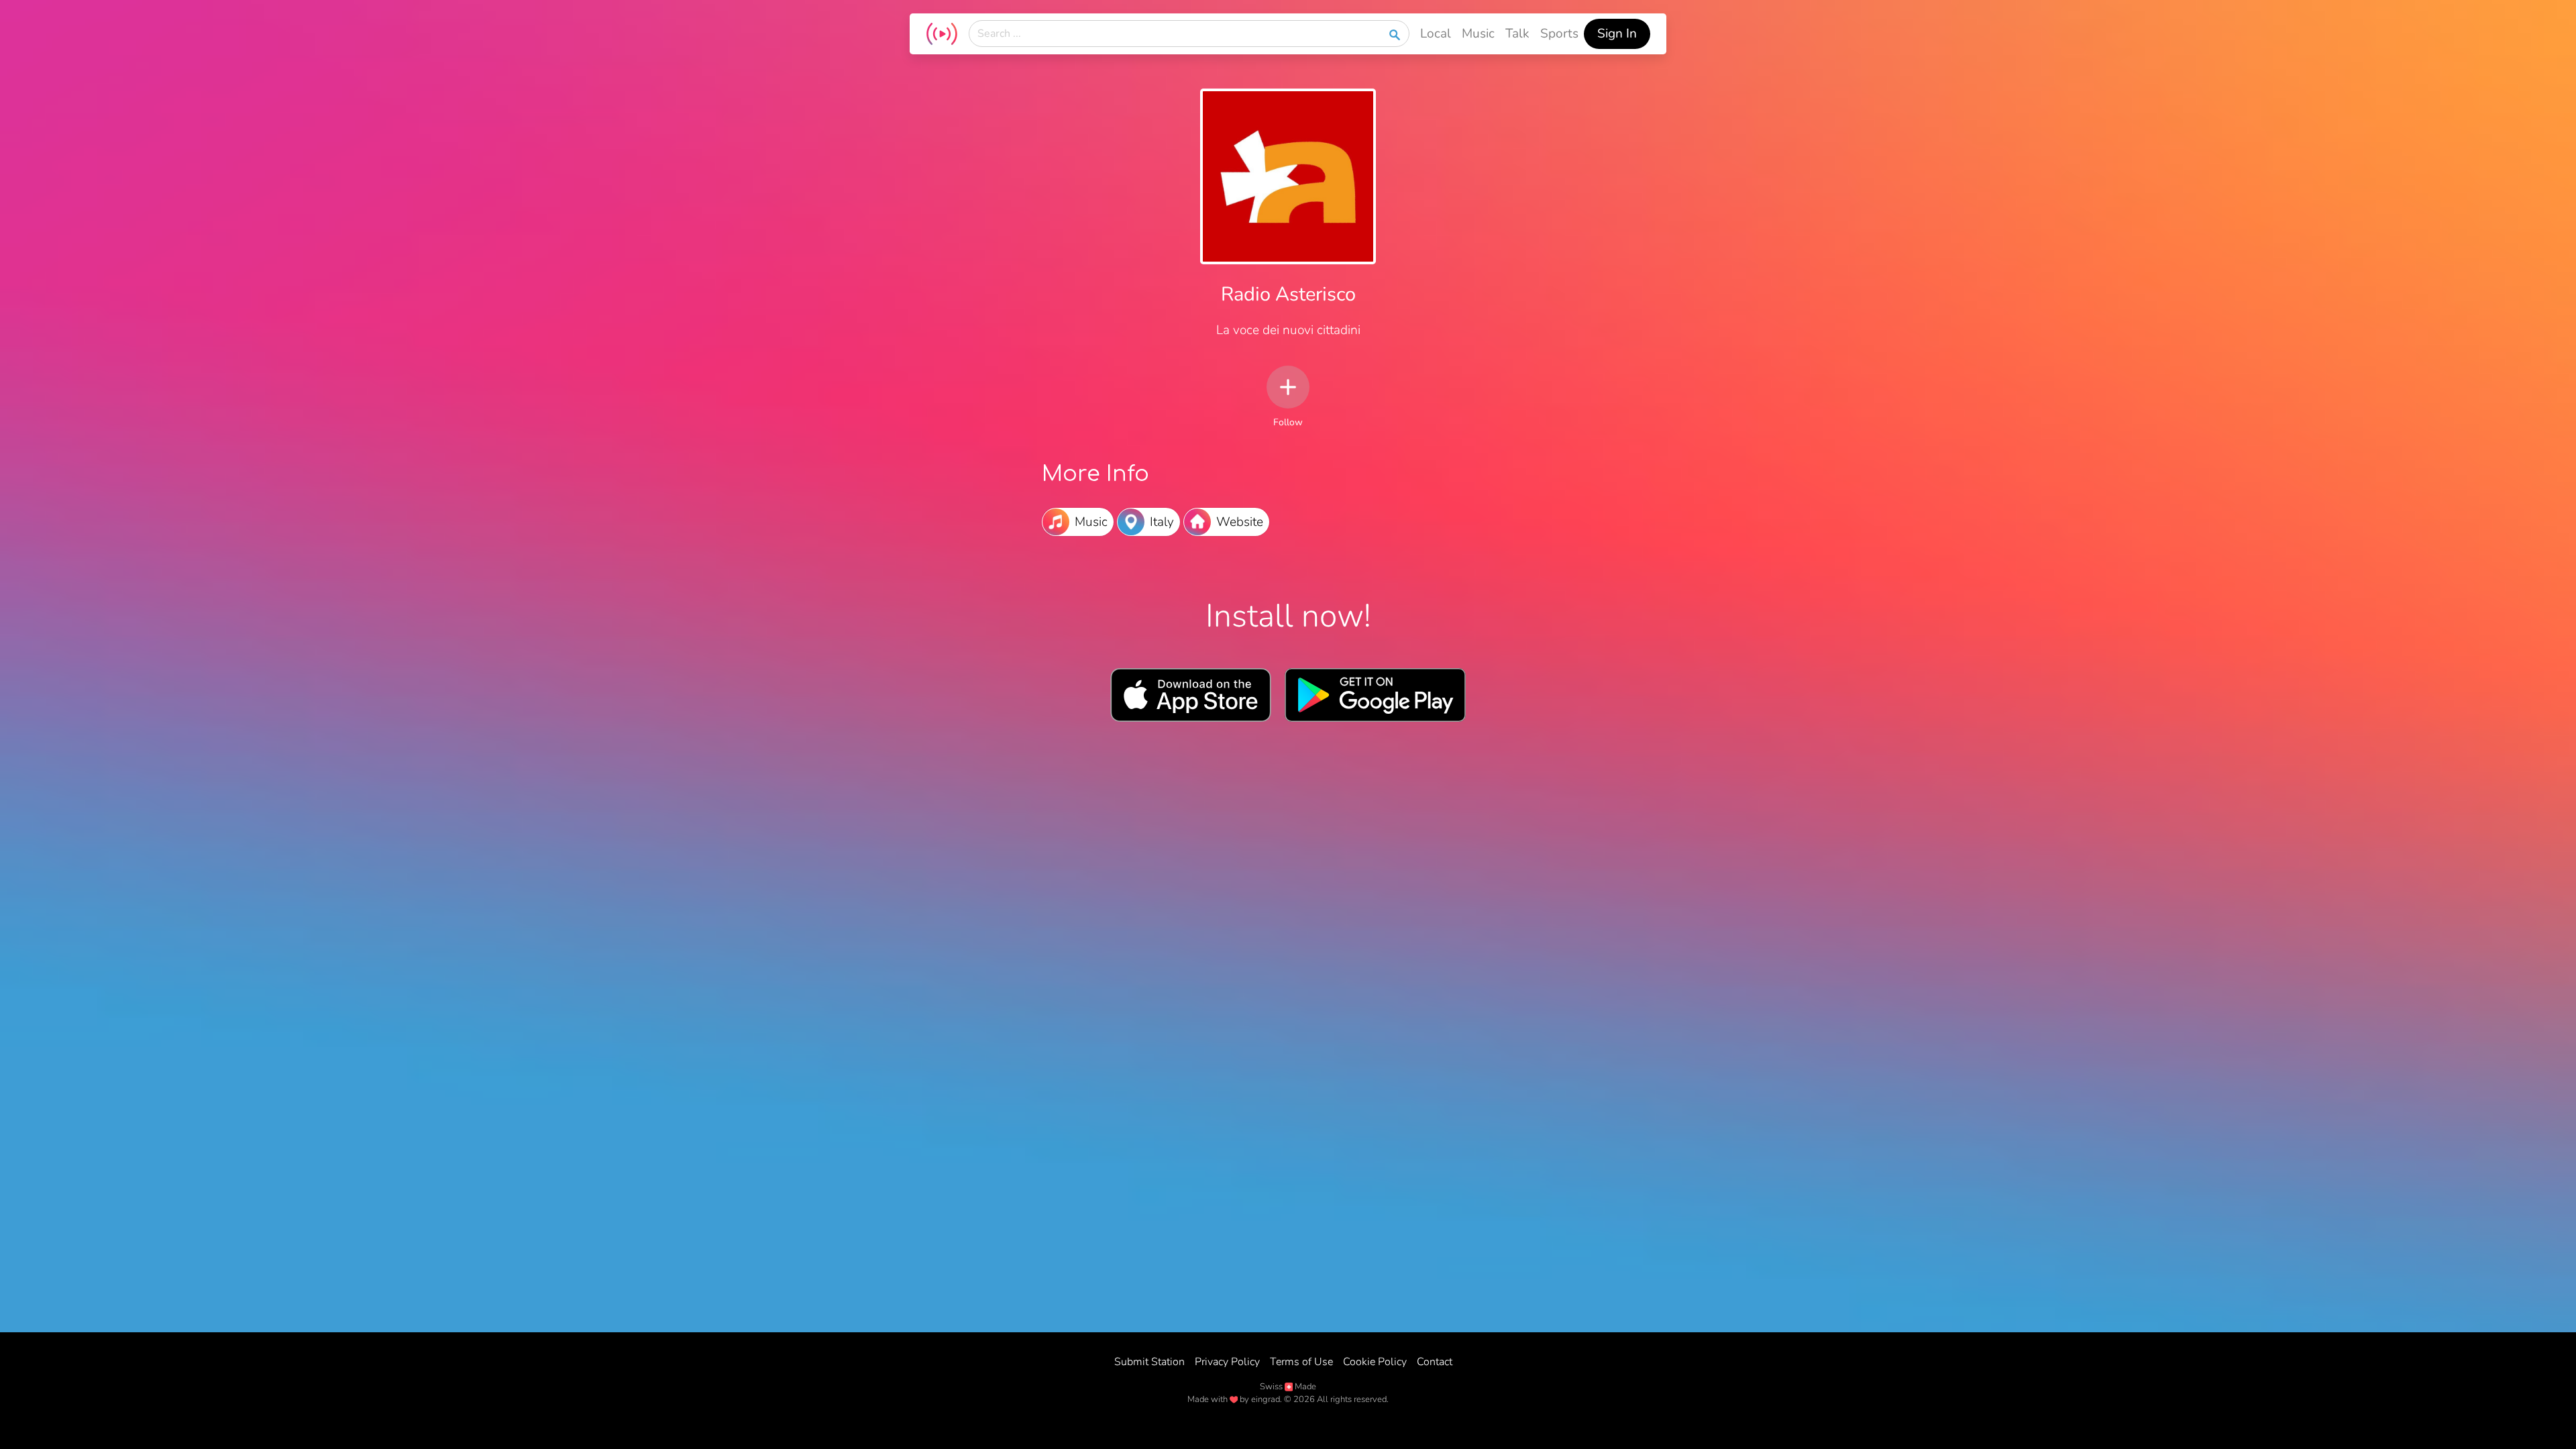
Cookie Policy (1375, 1362)
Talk (1517, 34)
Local (1436, 34)
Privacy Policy (1227, 1362)
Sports (1559, 34)
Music (1478, 34)
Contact (1435, 1362)
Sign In (1617, 34)
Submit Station (1149, 1362)
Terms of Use (1301, 1362)
